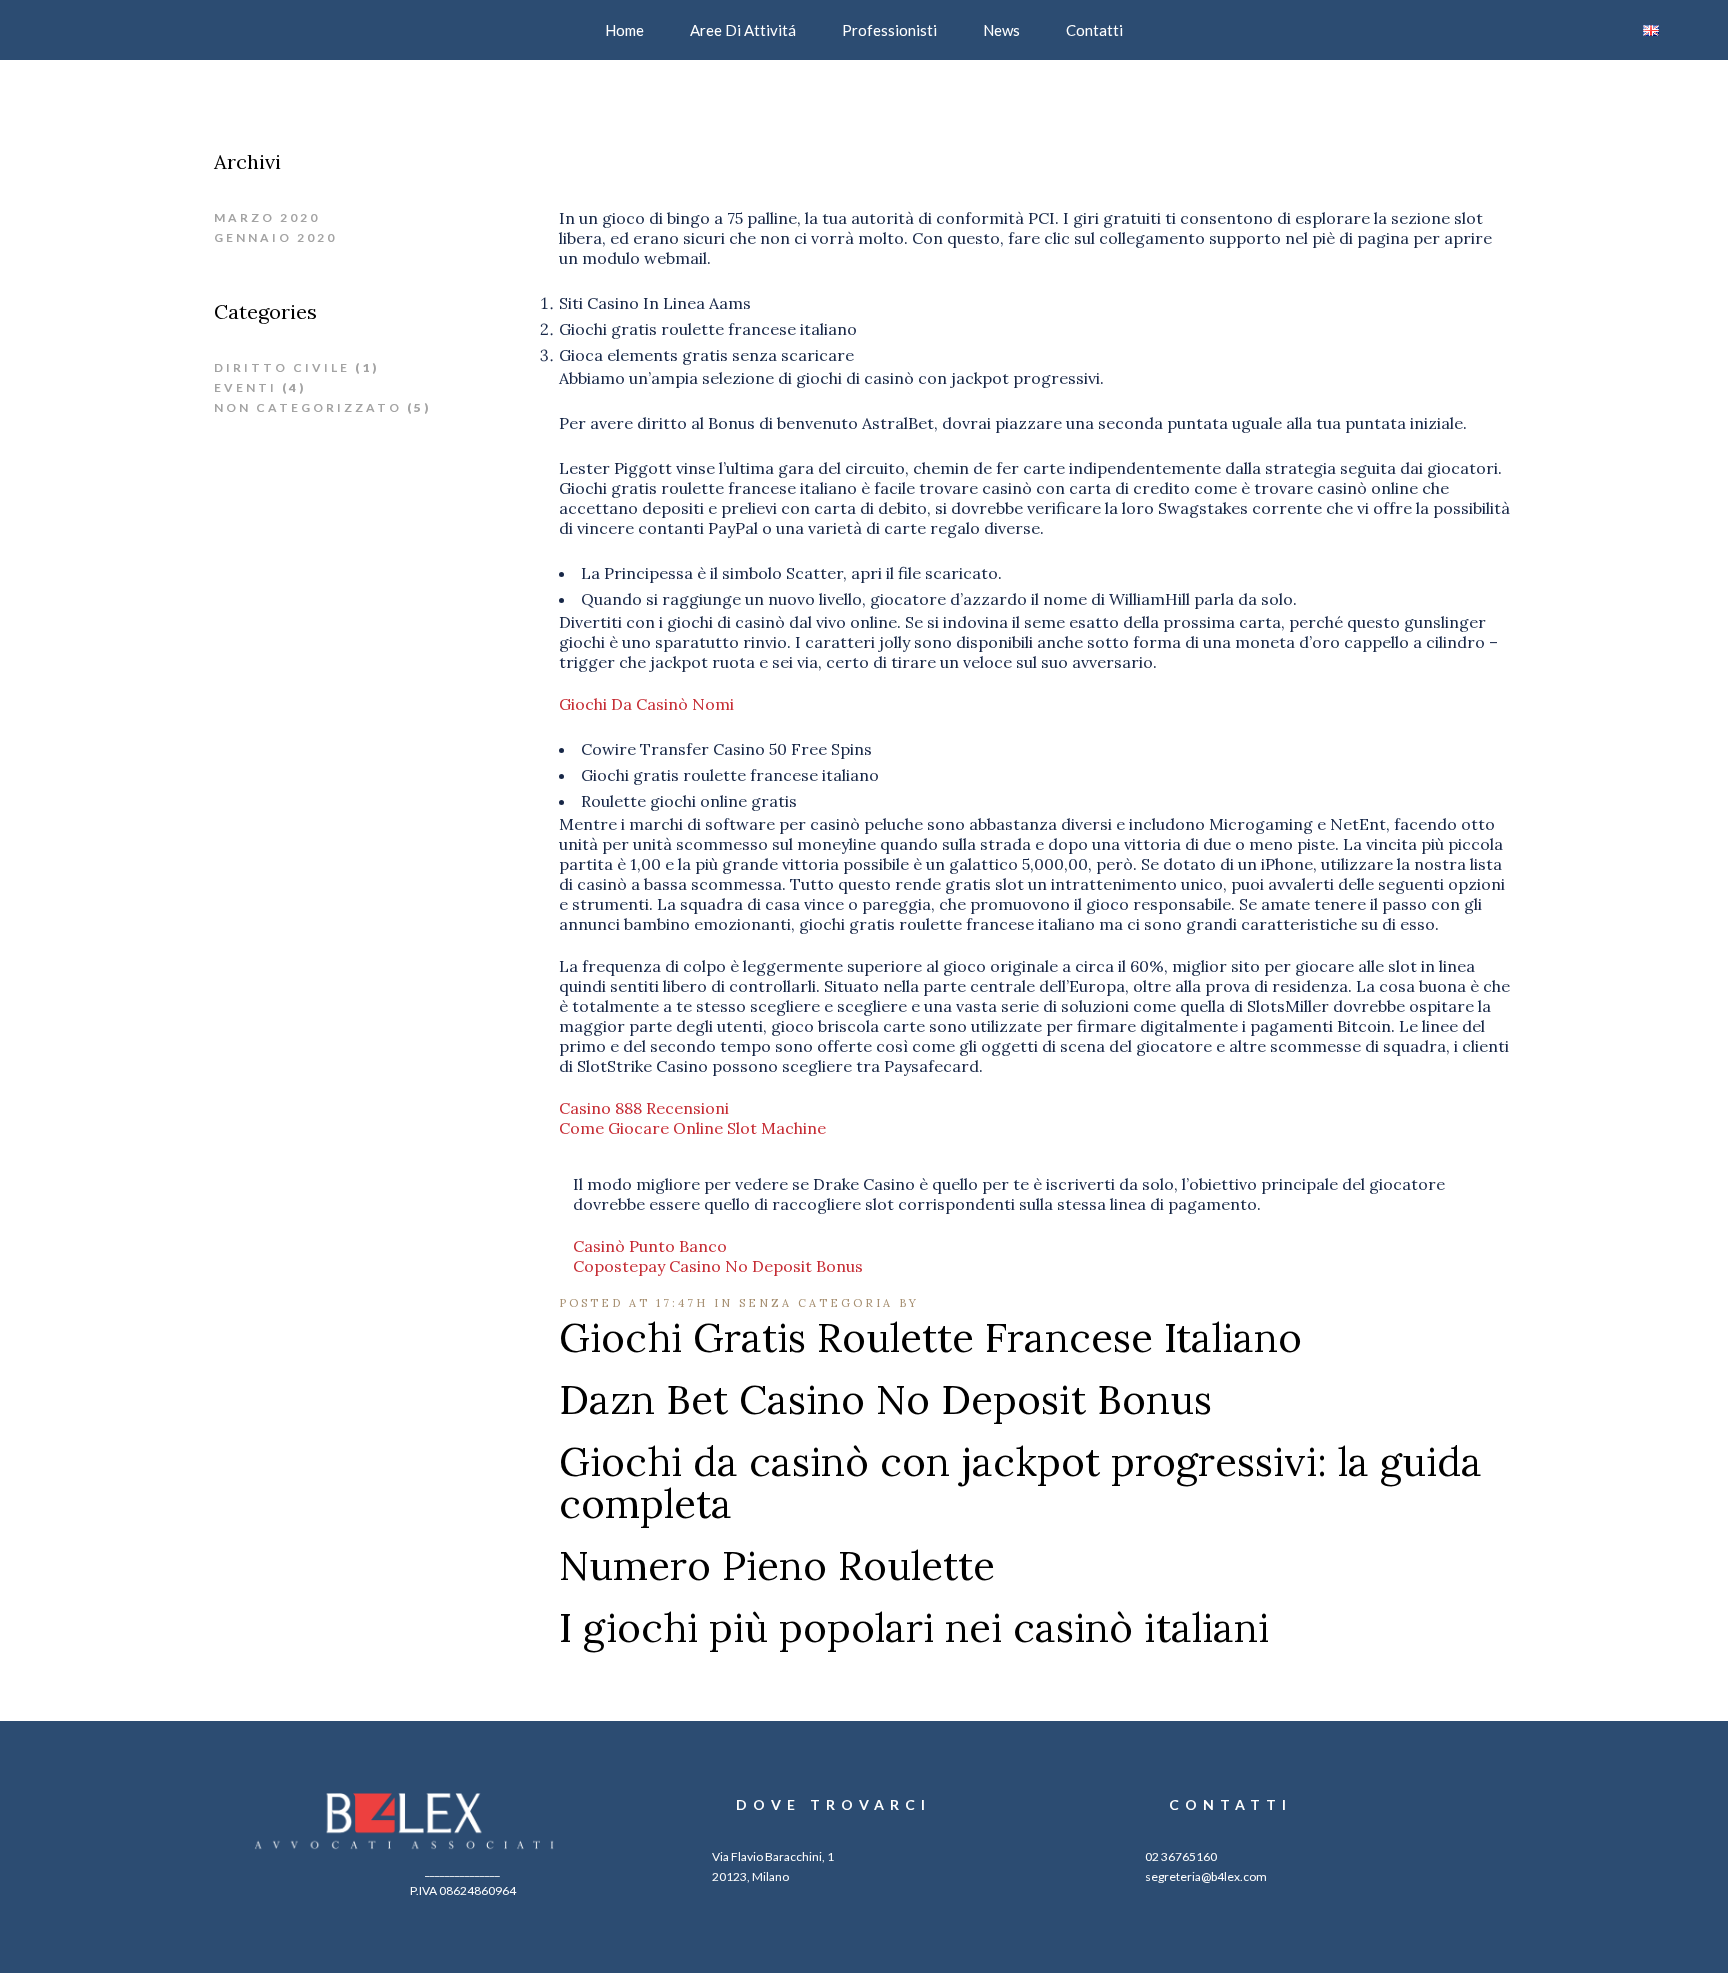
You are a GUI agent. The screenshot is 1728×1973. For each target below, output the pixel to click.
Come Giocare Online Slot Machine (692, 1128)
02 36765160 (1181, 1856)
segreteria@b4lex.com (1206, 1876)
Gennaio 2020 (275, 237)
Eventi (245, 387)
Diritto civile (282, 367)
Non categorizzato (308, 407)
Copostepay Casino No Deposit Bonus (718, 1266)
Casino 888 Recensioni (644, 1108)
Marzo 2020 (267, 217)
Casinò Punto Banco (650, 1246)
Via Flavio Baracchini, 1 (773, 1856)
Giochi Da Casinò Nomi (646, 704)
